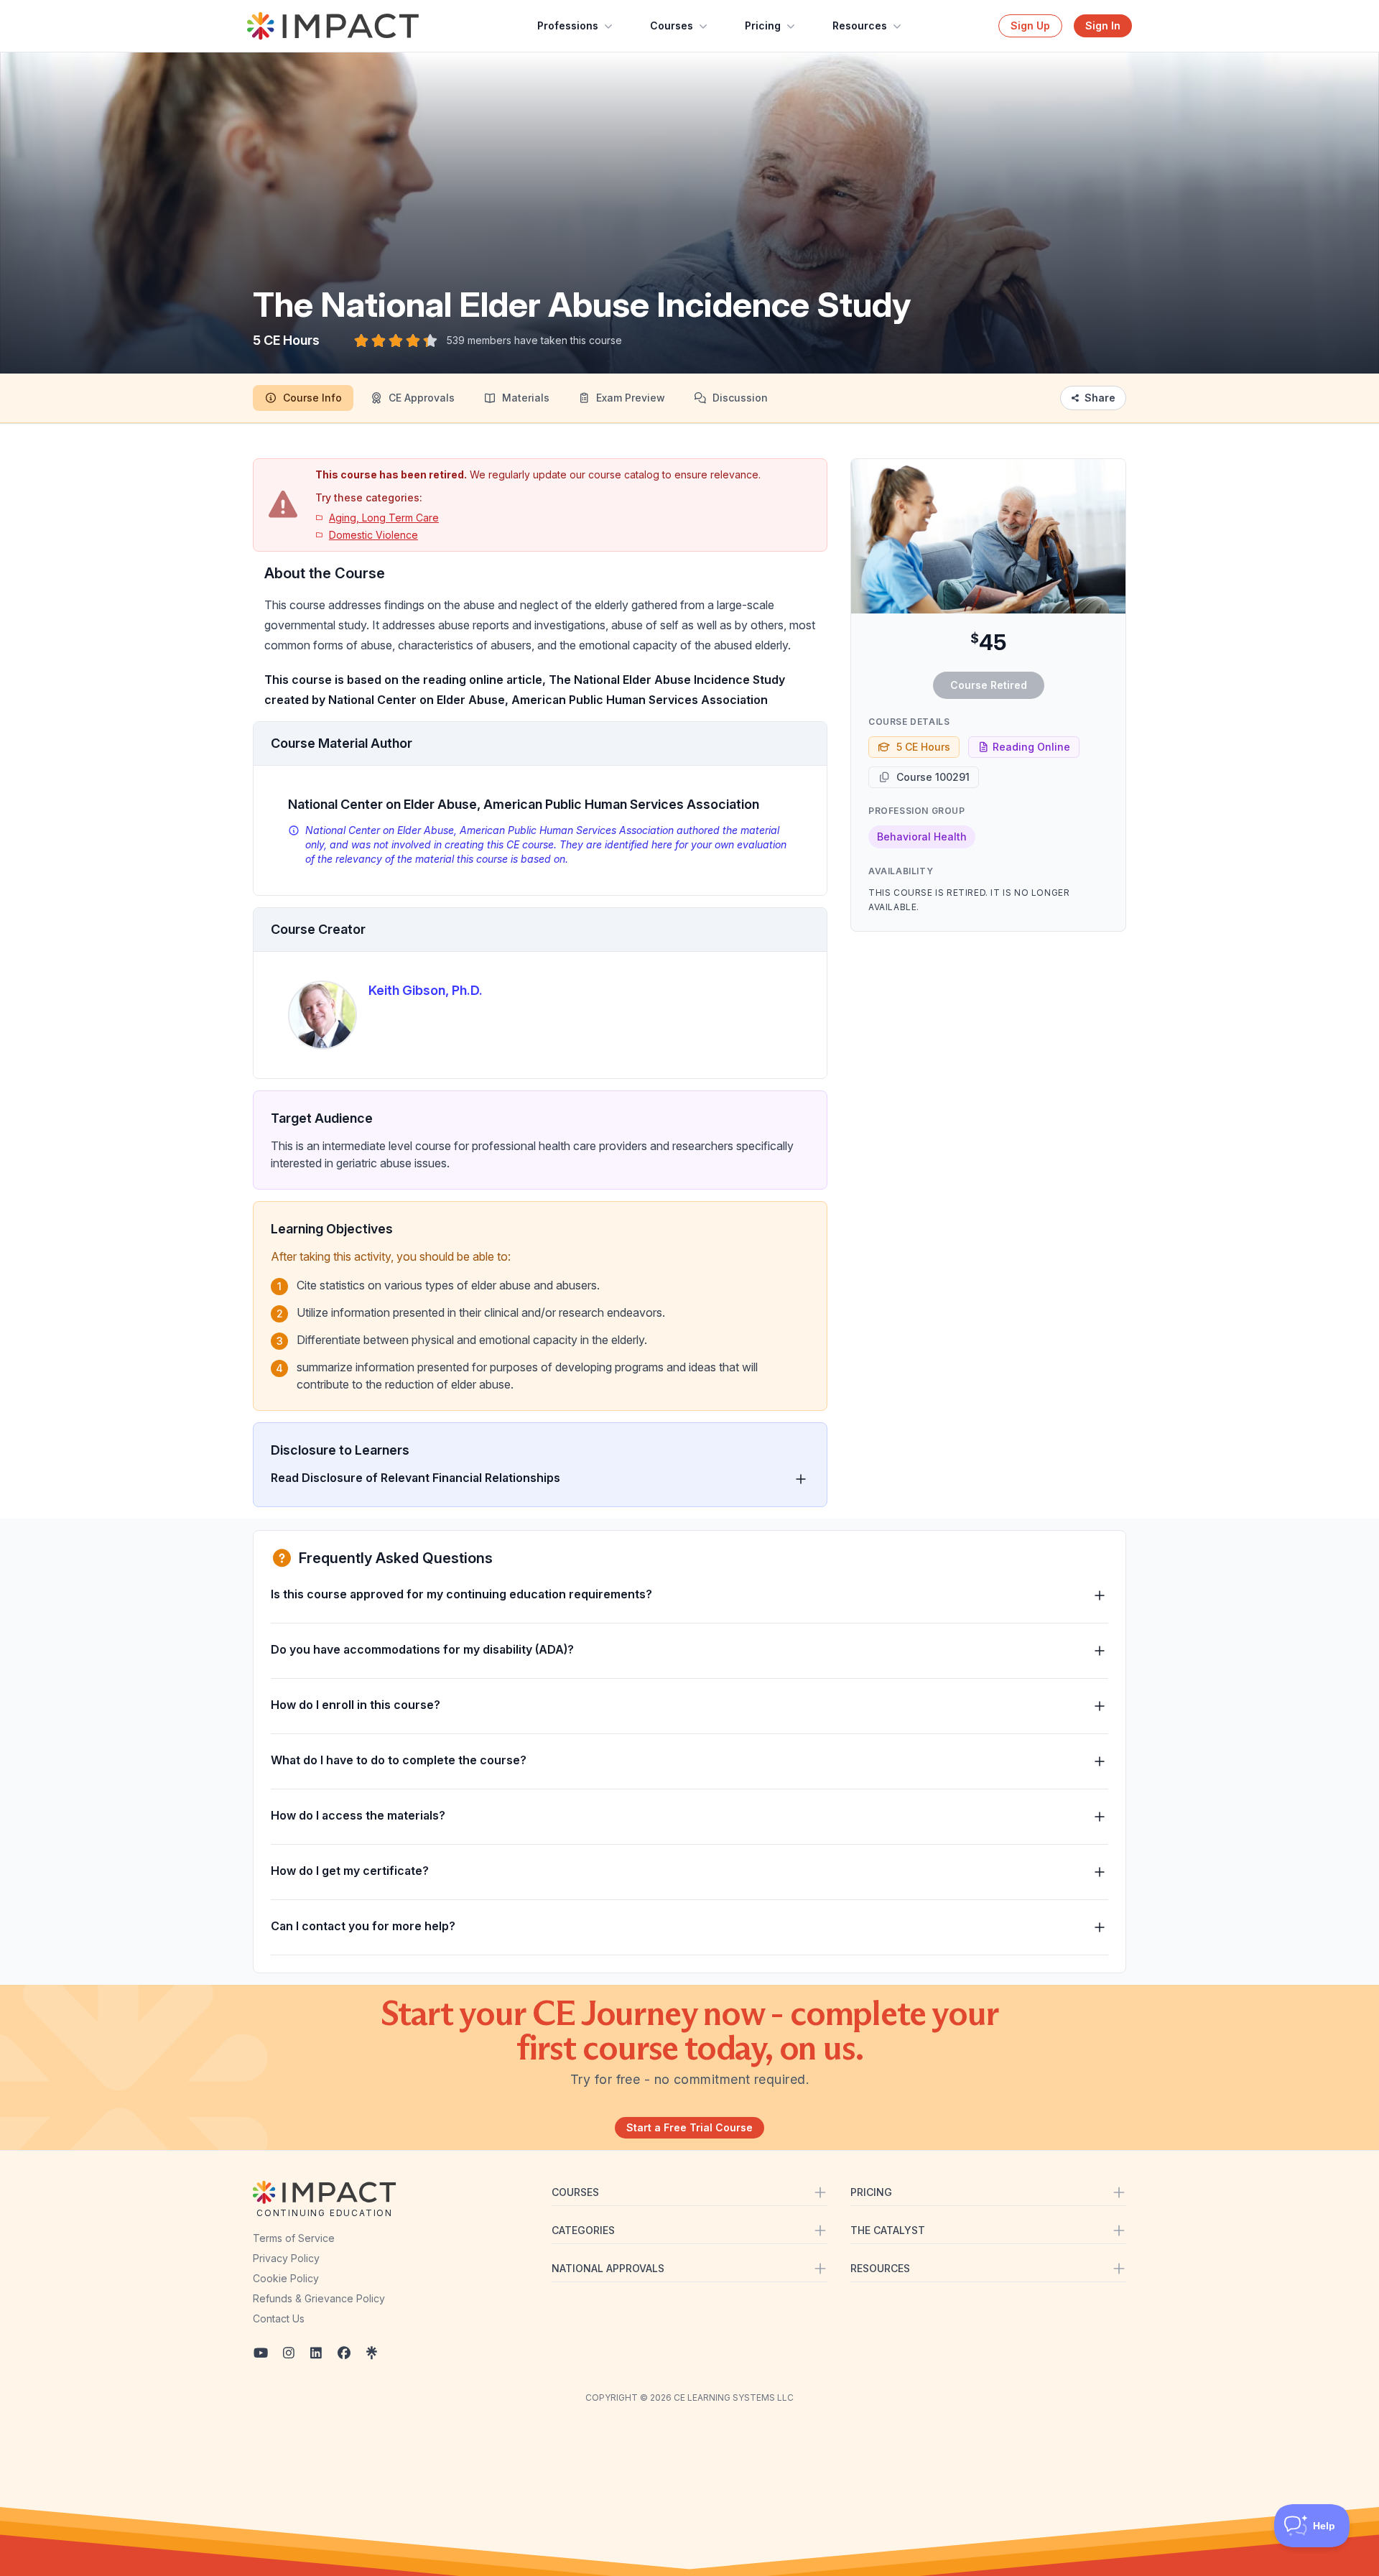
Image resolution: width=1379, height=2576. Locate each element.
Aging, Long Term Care (384, 518)
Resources (860, 26)
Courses (672, 26)
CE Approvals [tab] (422, 398)
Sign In (1103, 26)
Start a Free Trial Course (689, 2127)
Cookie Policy (286, 2278)
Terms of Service (294, 2238)
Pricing (763, 26)
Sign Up (1030, 26)
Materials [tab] (526, 398)
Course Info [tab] (312, 398)
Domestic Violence (373, 535)
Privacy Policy (286, 2258)
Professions (568, 26)
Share (1100, 398)
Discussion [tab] (740, 398)
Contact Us (279, 2318)
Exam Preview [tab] (631, 398)
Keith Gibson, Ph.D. (426, 990)
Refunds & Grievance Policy (319, 2298)
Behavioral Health (922, 837)
